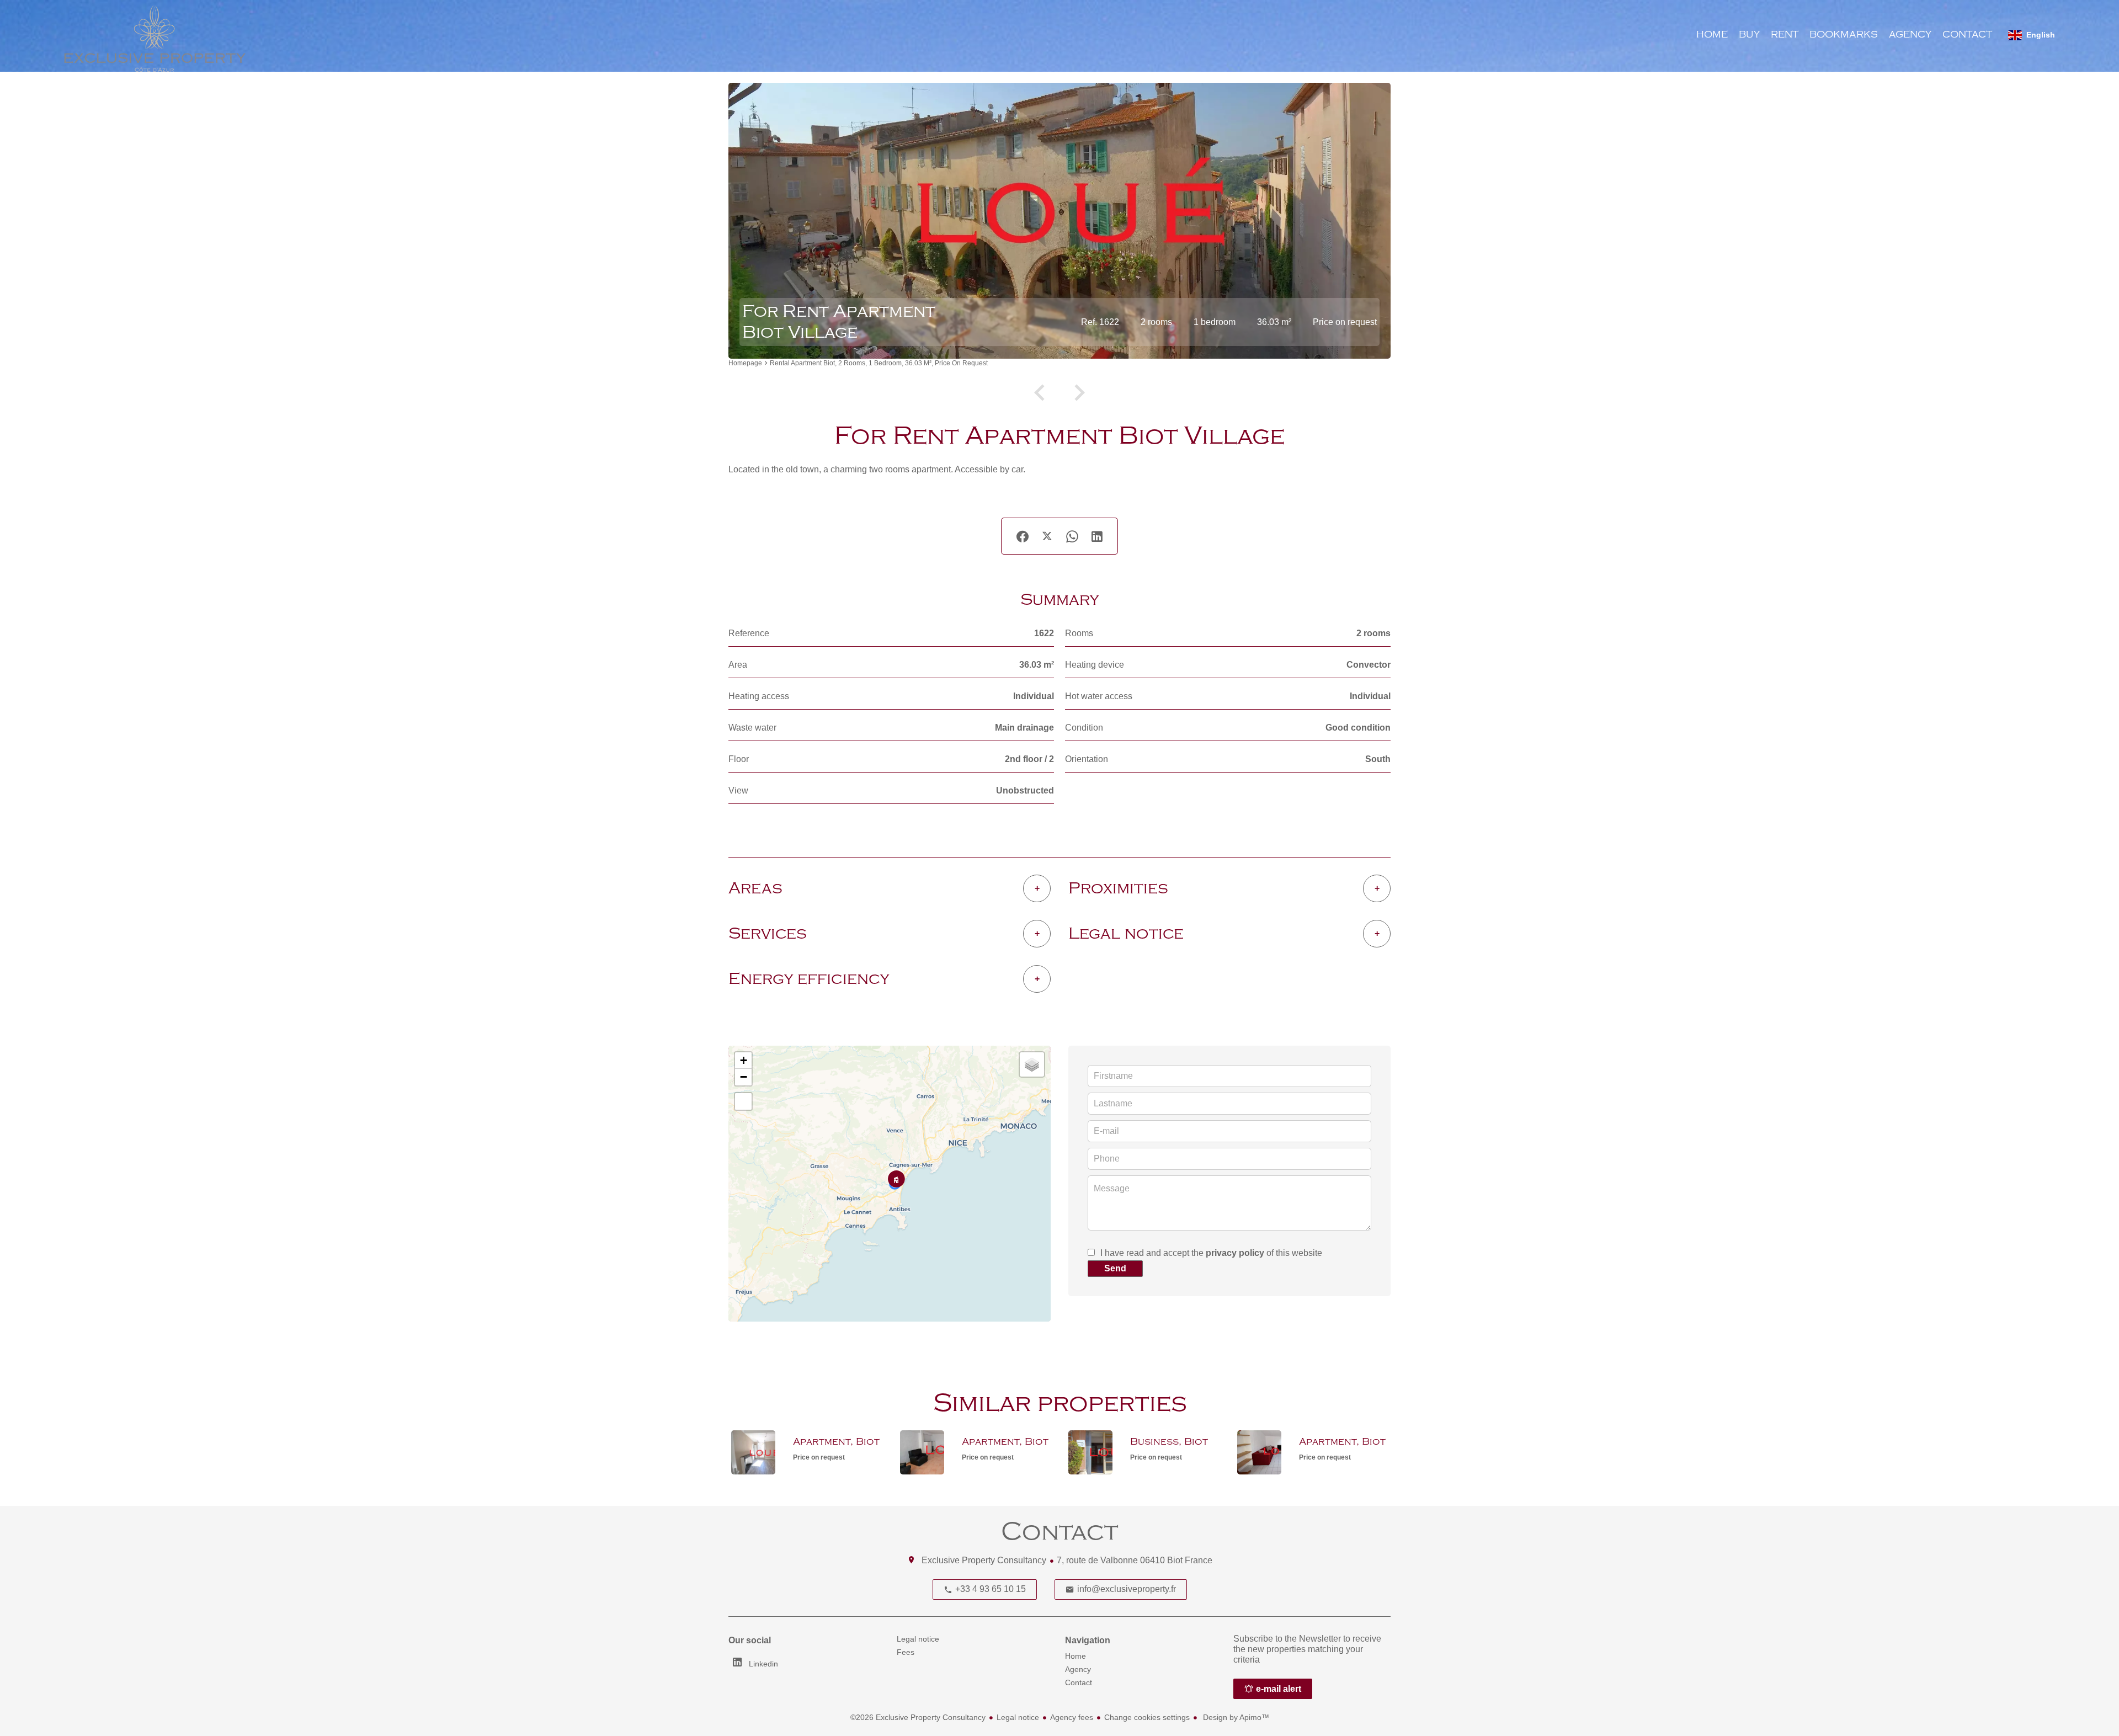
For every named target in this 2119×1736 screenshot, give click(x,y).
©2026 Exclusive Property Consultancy (918, 1717)
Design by (1235, 1717)
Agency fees (1072, 1717)
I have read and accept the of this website (1211, 1253)
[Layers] (1032, 1064)
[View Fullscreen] (743, 1101)
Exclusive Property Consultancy (984, 1560)
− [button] (744, 1077)
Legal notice (1018, 1717)
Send (1115, 1268)
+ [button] (744, 1060)
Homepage (745, 363)
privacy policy (1235, 1253)
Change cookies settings (1147, 1717)
